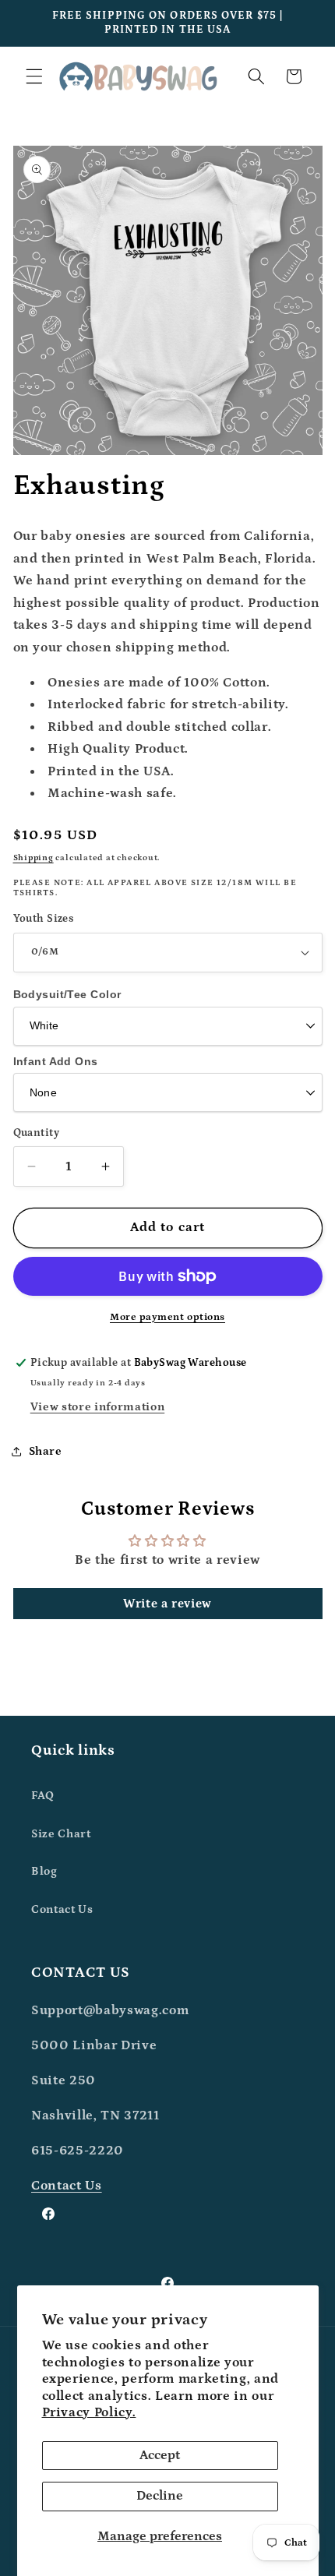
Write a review (167, 1604)
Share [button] (46, 1451)
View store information (98, 1407)
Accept (160, 2455)
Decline (160, 2496)
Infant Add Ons (56, 1061)
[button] (34, 76)
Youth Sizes (44, 919)
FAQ (43, 1796)
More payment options (167, 1317)
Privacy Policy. (89, 2412)
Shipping (33, 858)
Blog (44, 1871)
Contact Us (62, 1909)
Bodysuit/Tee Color (67, 994)
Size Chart (61, 1834)
